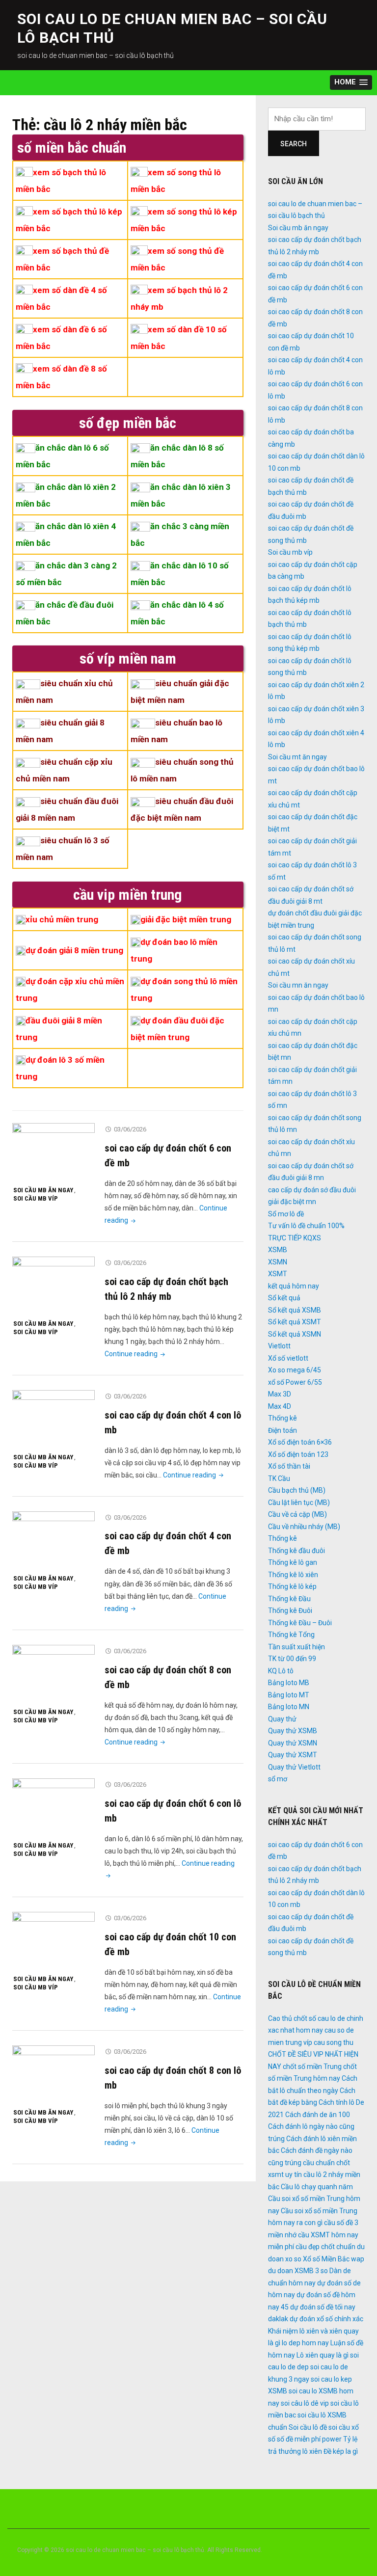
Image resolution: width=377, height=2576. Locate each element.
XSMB (278, 1250)
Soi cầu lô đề (308, 2427)
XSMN (278, 1262)
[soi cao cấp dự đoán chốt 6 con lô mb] (54, 1807)
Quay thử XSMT (293, 1755)
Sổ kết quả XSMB (295, 1310)
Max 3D (280, 1394)
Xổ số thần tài (289, 1466)
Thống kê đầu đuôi (296, 1551)
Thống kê (283, 1418)
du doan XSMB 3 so (298, 2271)
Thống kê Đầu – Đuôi (300, 1623)
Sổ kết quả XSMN (295, 1334)
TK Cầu (279, 1478)
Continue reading (136, 1354)
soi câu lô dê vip (305, 2403)
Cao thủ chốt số (292, 2018)
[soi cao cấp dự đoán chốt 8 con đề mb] (54, 1674)
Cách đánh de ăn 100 (318, 2115)
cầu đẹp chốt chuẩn (325, 2247)
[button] (351, 83)
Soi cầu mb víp (36, 1198)
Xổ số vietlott (288, 1358)
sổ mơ (278, 1779)
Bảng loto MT (289, 1695)
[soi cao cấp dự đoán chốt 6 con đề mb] (54, 1152)
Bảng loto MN (289, 1707)
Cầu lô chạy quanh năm (317, 2187)
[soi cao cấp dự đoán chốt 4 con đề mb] (54, 1540)
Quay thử (282, 1719)
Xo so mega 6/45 (295, 1370)
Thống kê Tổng (291, 1635)
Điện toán (283, 1430)
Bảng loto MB (289, 1683)
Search (294, 144)
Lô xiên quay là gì (323, 2355)
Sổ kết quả (284, 1298)
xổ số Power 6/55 (295, 1382)
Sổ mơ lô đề (286, 1214)
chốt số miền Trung (312, 2066)
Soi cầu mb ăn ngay (43, 1190)
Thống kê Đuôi (290, 1610)
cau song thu (334, 2042)
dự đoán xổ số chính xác (326, 2319)
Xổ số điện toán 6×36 (300, 1442)
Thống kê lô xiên (293, 1575)
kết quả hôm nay (294, 1286)
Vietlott (279, 1346)
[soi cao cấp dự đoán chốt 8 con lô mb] (54, 2074)
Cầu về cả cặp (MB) (297, 1514)
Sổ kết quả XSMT (295, 1322)
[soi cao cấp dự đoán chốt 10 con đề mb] (54, 1941)
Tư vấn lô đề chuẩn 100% (306, 1226)
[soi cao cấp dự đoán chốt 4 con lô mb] (54, 1419)
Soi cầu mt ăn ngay (297, 757)
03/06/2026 (130, 1129)
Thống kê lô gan (293, 1562)
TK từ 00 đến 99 (292, 1659)
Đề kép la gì (341, 2451)
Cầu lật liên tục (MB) (299, 1503)
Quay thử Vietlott (294, 1767)
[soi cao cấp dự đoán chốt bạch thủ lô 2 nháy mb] (54, 1286)
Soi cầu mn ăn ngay (298, 985)
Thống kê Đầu (289, 1599)
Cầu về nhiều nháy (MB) (304, 1527)
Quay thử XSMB (293, 1731)
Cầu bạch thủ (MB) (297, 1490)
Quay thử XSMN (293, 1743)
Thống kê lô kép (292, 1586)
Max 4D (280, 1406)
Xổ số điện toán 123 (298, 1454)
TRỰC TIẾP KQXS (295, 1238)
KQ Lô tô (281, 1671)
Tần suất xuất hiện (296, 1647)
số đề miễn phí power (309, 2439)
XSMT (278, 1274)
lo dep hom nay (305, 2343)
